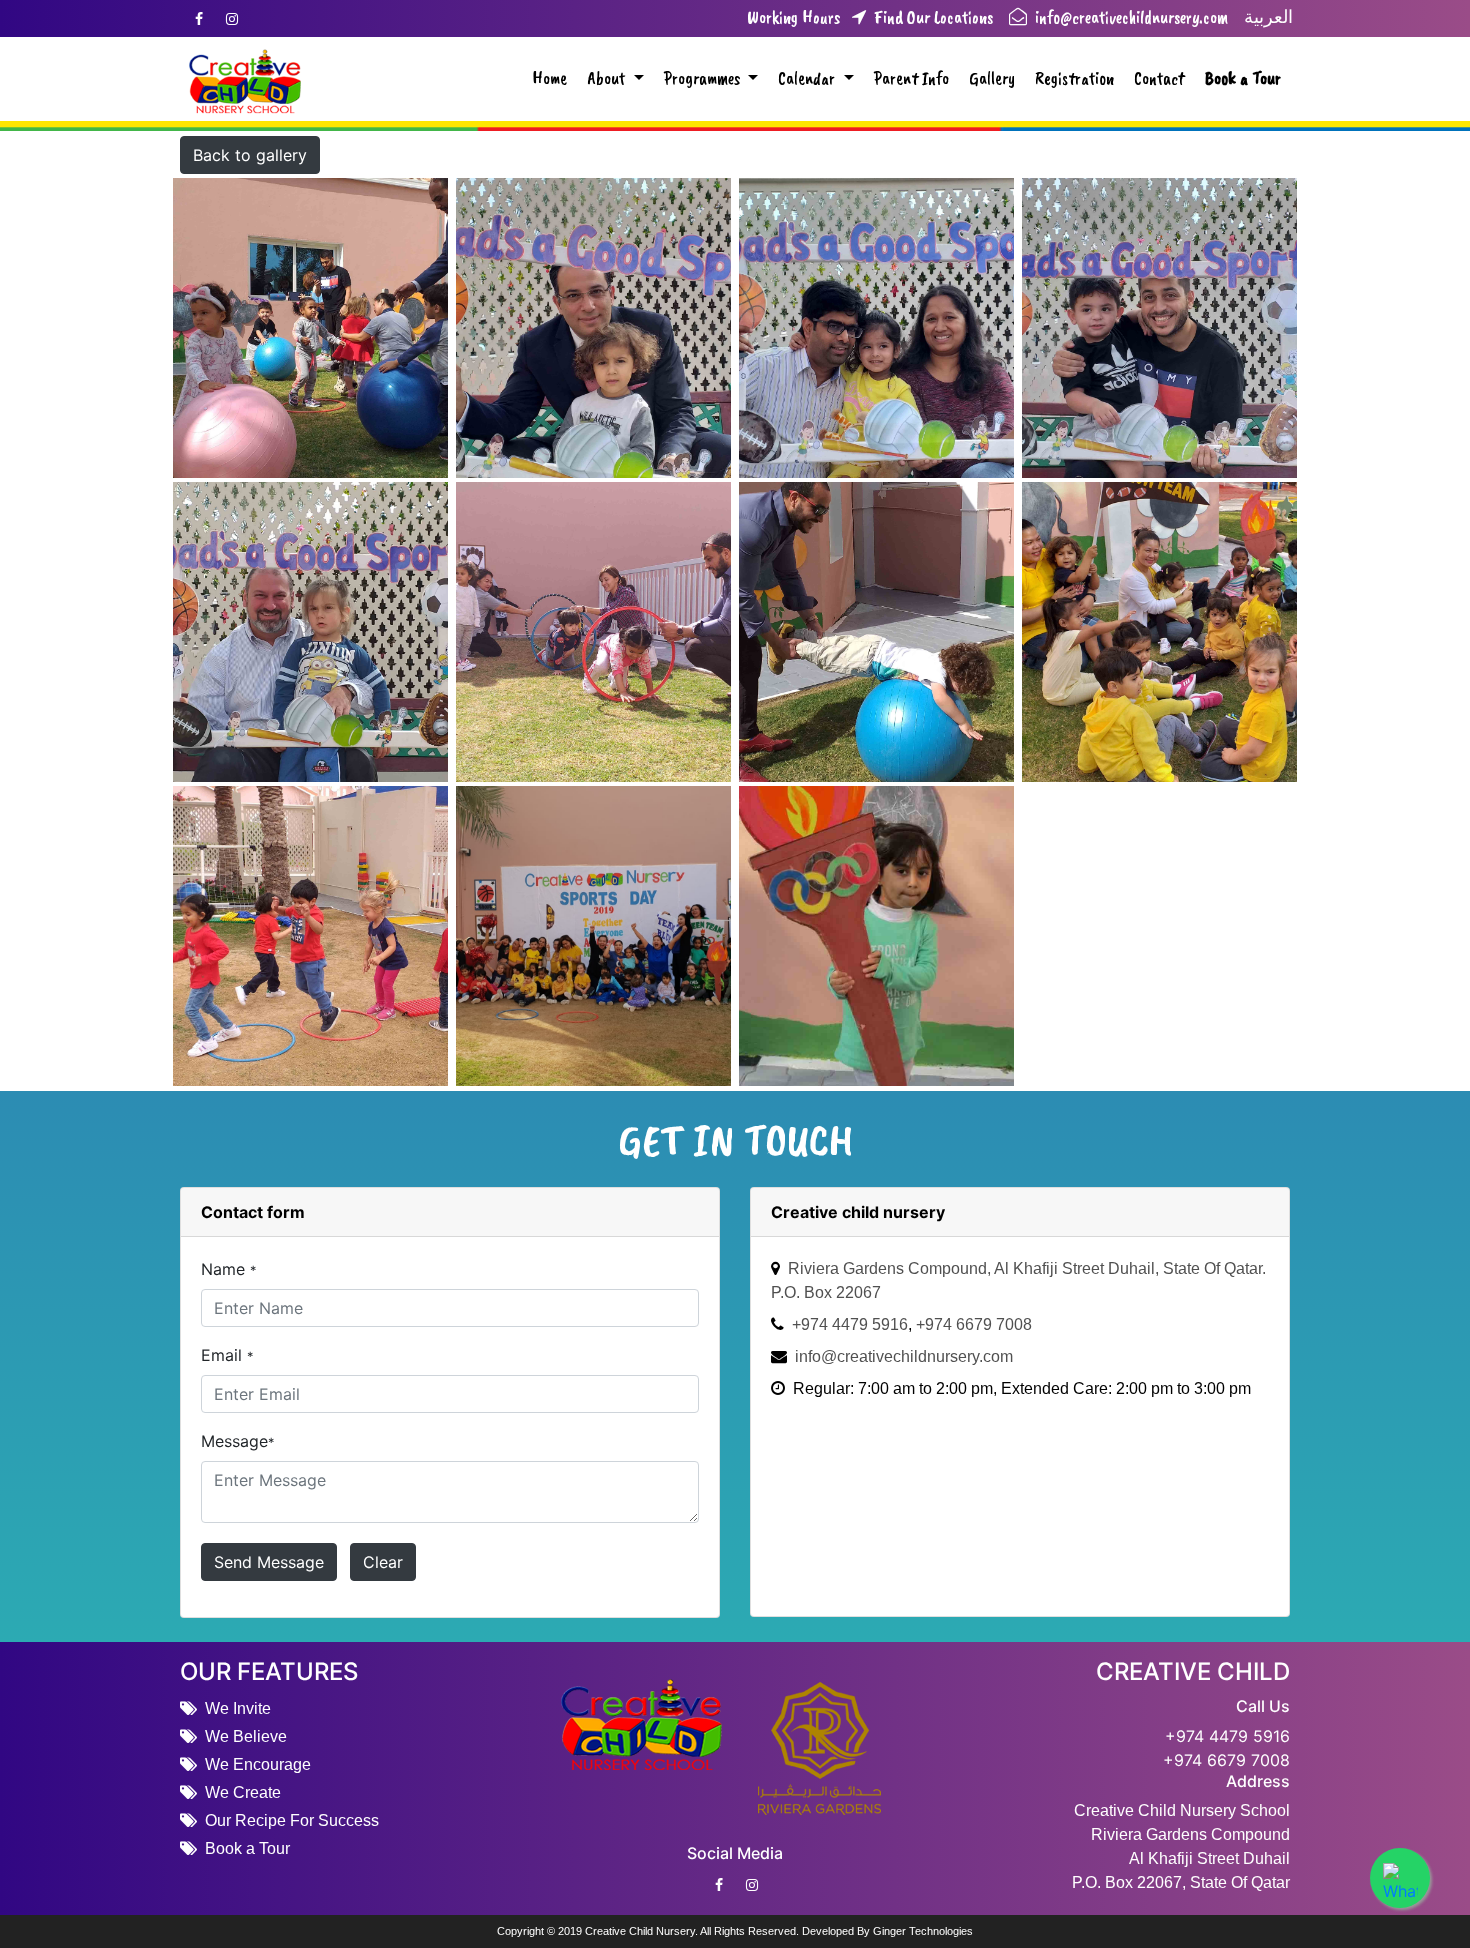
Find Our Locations (918, 18)
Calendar (808, 78)
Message (237, 1441)
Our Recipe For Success (292, 1820)
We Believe (246, 1736)
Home (549, 78)
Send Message (269, 1562)
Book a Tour (1243, 78)
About (608, 78)
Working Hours (793, 18)
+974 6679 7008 (1226, 1760)
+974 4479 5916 (1227, 1736)
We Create (243, 1792)
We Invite (238, 1708)
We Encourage (258, 1764)
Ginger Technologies (923, 1931)
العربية (1268, 17)
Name (228, 1269)
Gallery (992, 78)
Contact (1159, 78)
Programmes (704, 78)
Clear (383, 1562)
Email (227, 1355)
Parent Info (911, 78)
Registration (1074, 78)
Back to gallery (250, 155)
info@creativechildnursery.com (1129, 17)
